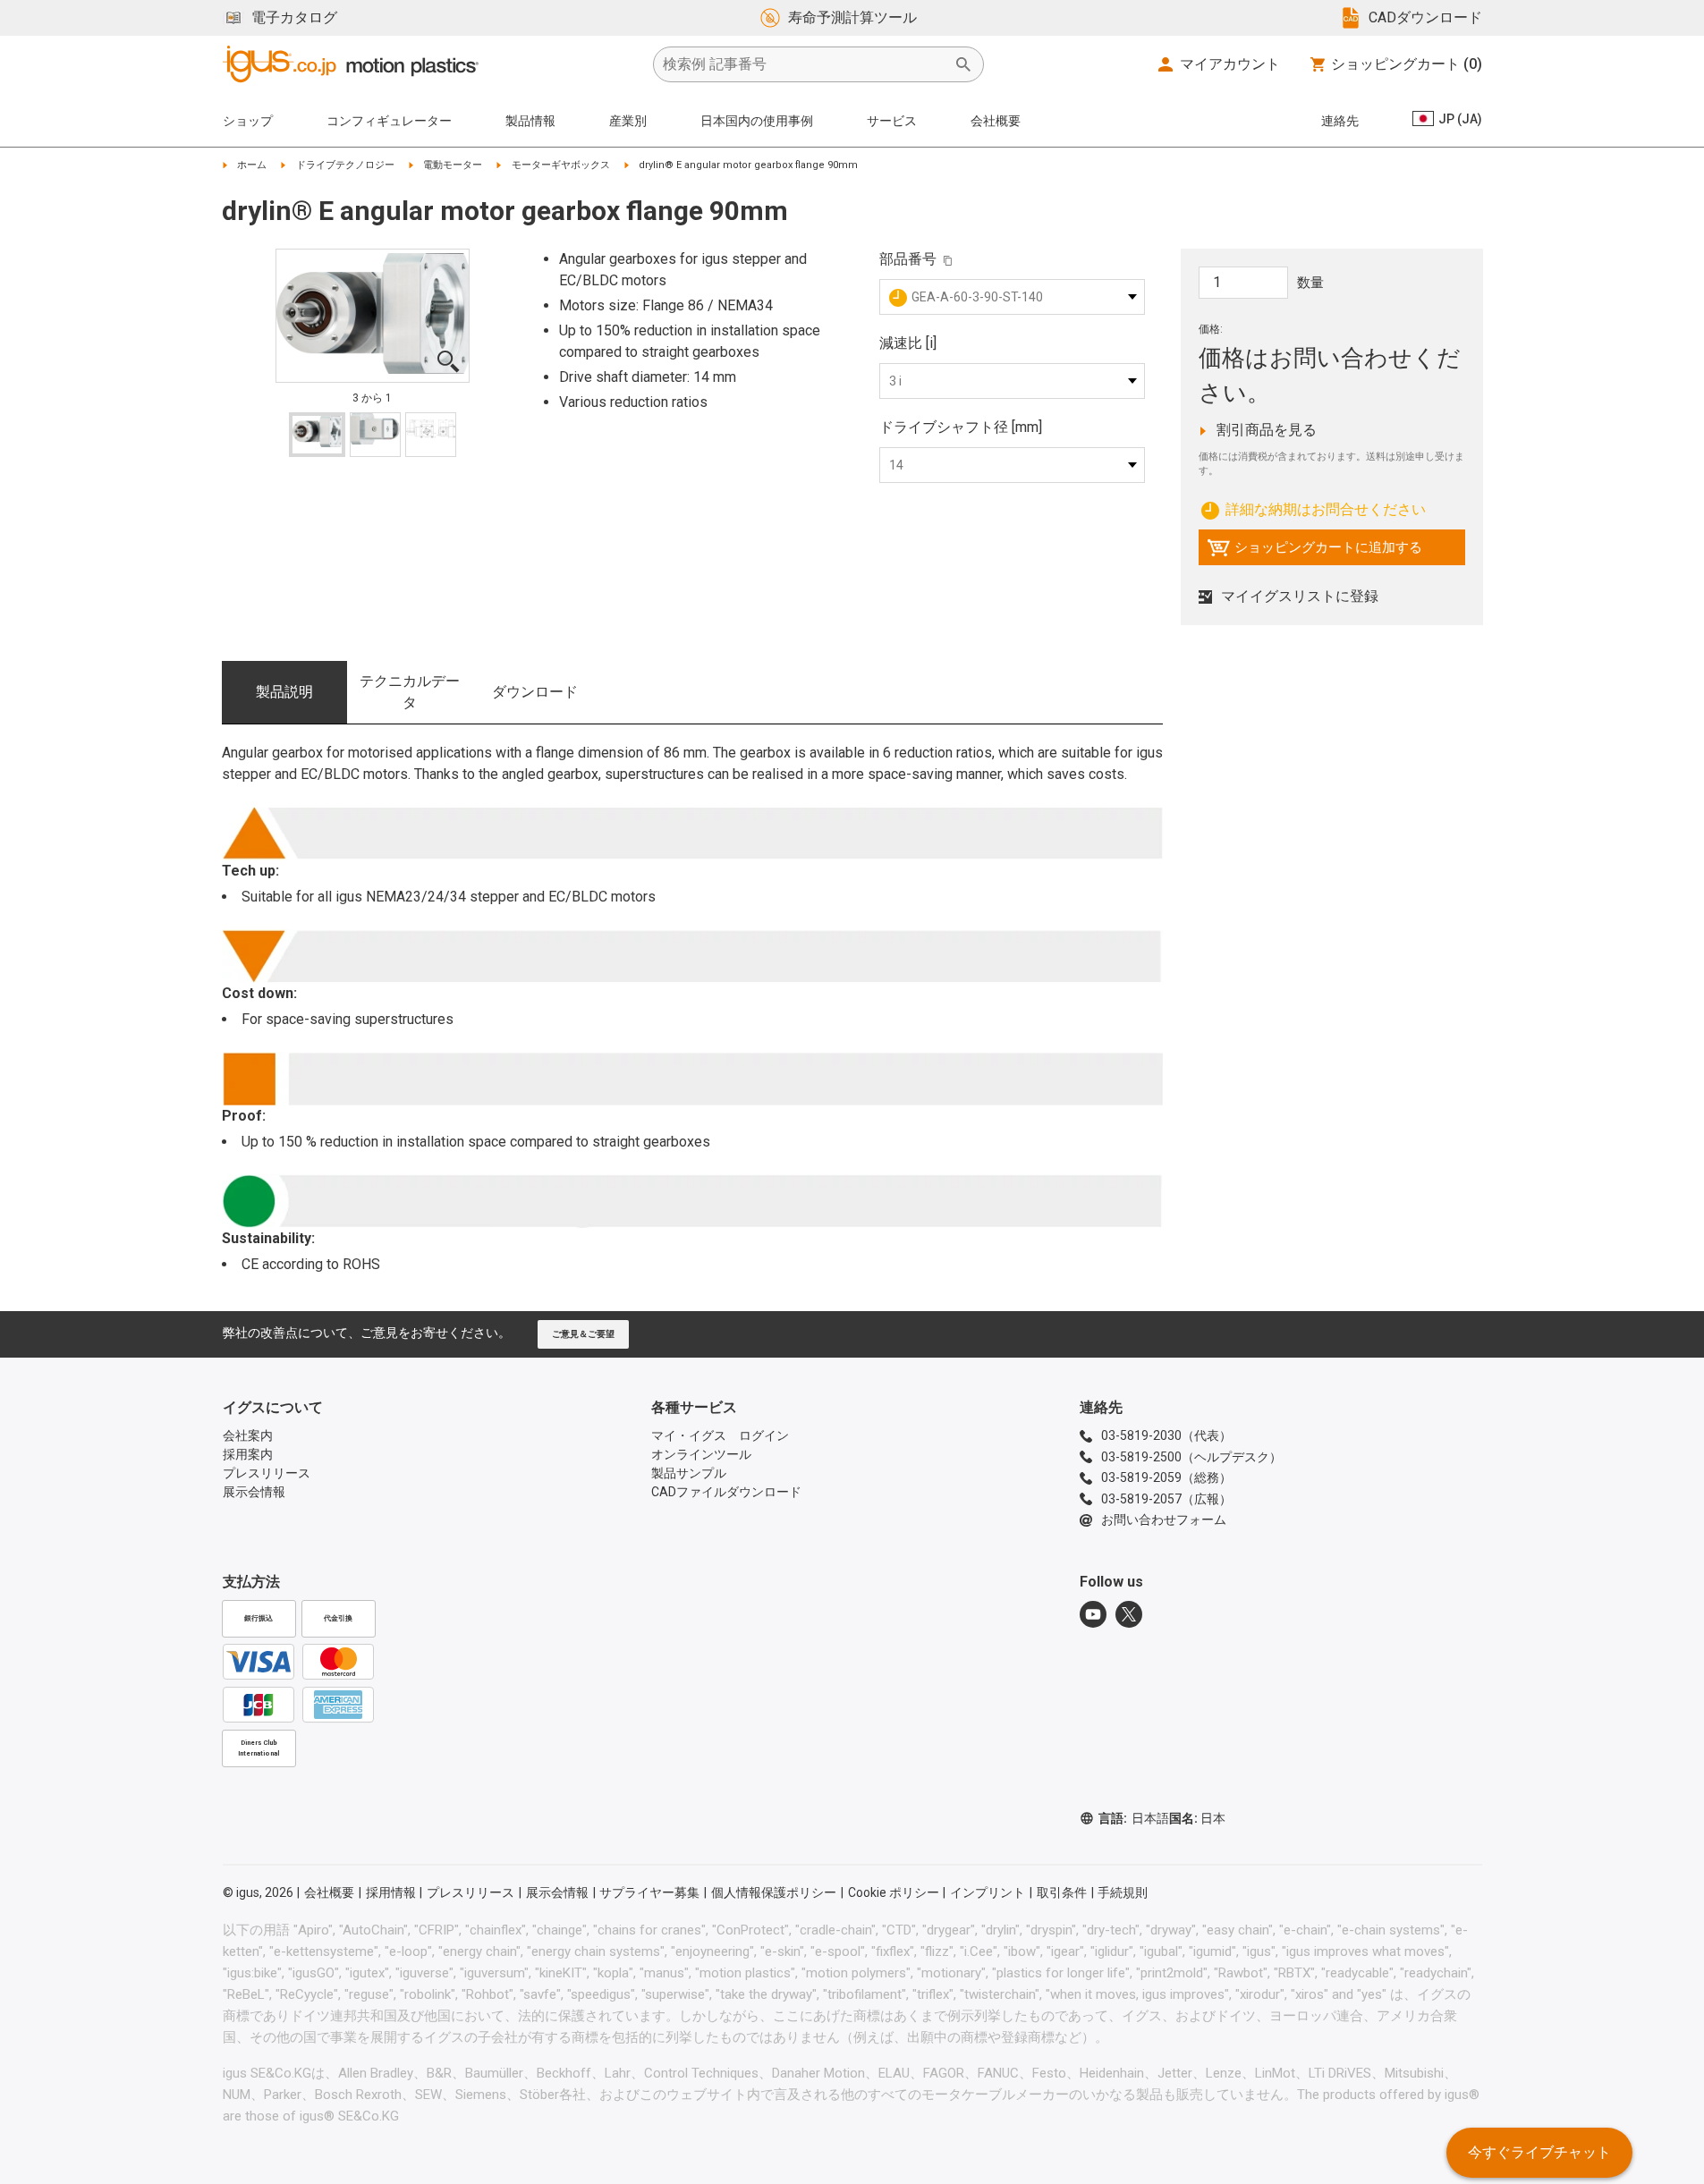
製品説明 (284, 692)
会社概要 (996, 121)
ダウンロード (535, 692)
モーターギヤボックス (561, 165)
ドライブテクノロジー (345, 165)
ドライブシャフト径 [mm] (961, 427)
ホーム (252, 165)
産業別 (628, 121)
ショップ (248, 121)
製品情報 (530, 121)
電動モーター (453, 165)
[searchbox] (804, 64)
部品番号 (908, 259)
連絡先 (1340, 121)
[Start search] (963, 64)
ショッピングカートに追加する (1314, 552)
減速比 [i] (908, 343)
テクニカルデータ (410, 692)
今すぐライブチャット (1539, 2152)
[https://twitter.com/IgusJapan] (1129, 1614)
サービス (892, 121)
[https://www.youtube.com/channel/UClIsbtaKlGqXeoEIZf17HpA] (1093, 1614)
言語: (1134, 1818)
